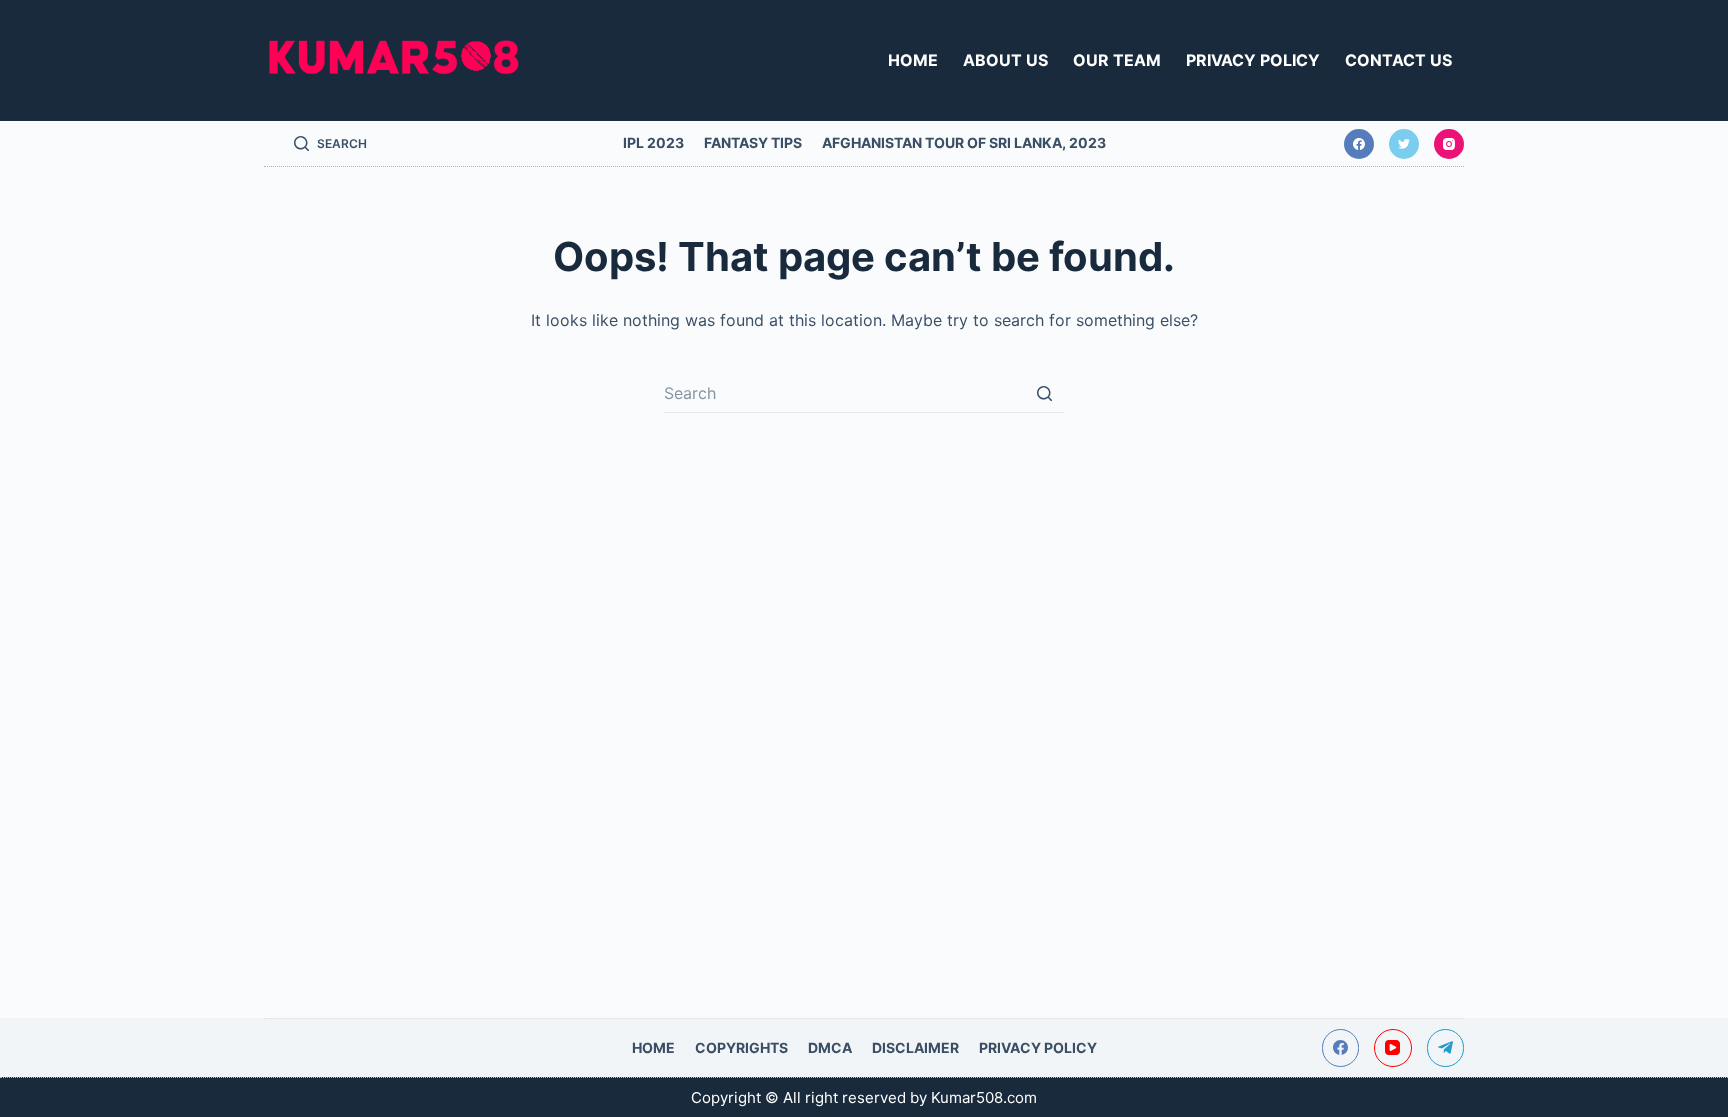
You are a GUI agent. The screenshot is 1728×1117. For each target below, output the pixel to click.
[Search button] (1044, 393)
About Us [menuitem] (1005, 60)
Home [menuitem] (913, 60)
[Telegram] (1446, 1048)
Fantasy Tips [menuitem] (753, 142)
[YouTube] (1393, 1048)
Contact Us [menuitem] (1398, 60)
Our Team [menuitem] (1117, 60)
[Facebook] (1359, 144)
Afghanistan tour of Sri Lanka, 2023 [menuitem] (964, 142)
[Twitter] (1404, 144)
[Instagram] (1449, 144)
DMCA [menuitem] (830, 1047)
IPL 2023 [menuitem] (653, 142)
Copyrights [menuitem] (741, 1047)
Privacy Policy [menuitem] (1253, 60)
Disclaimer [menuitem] (915, 1047)
